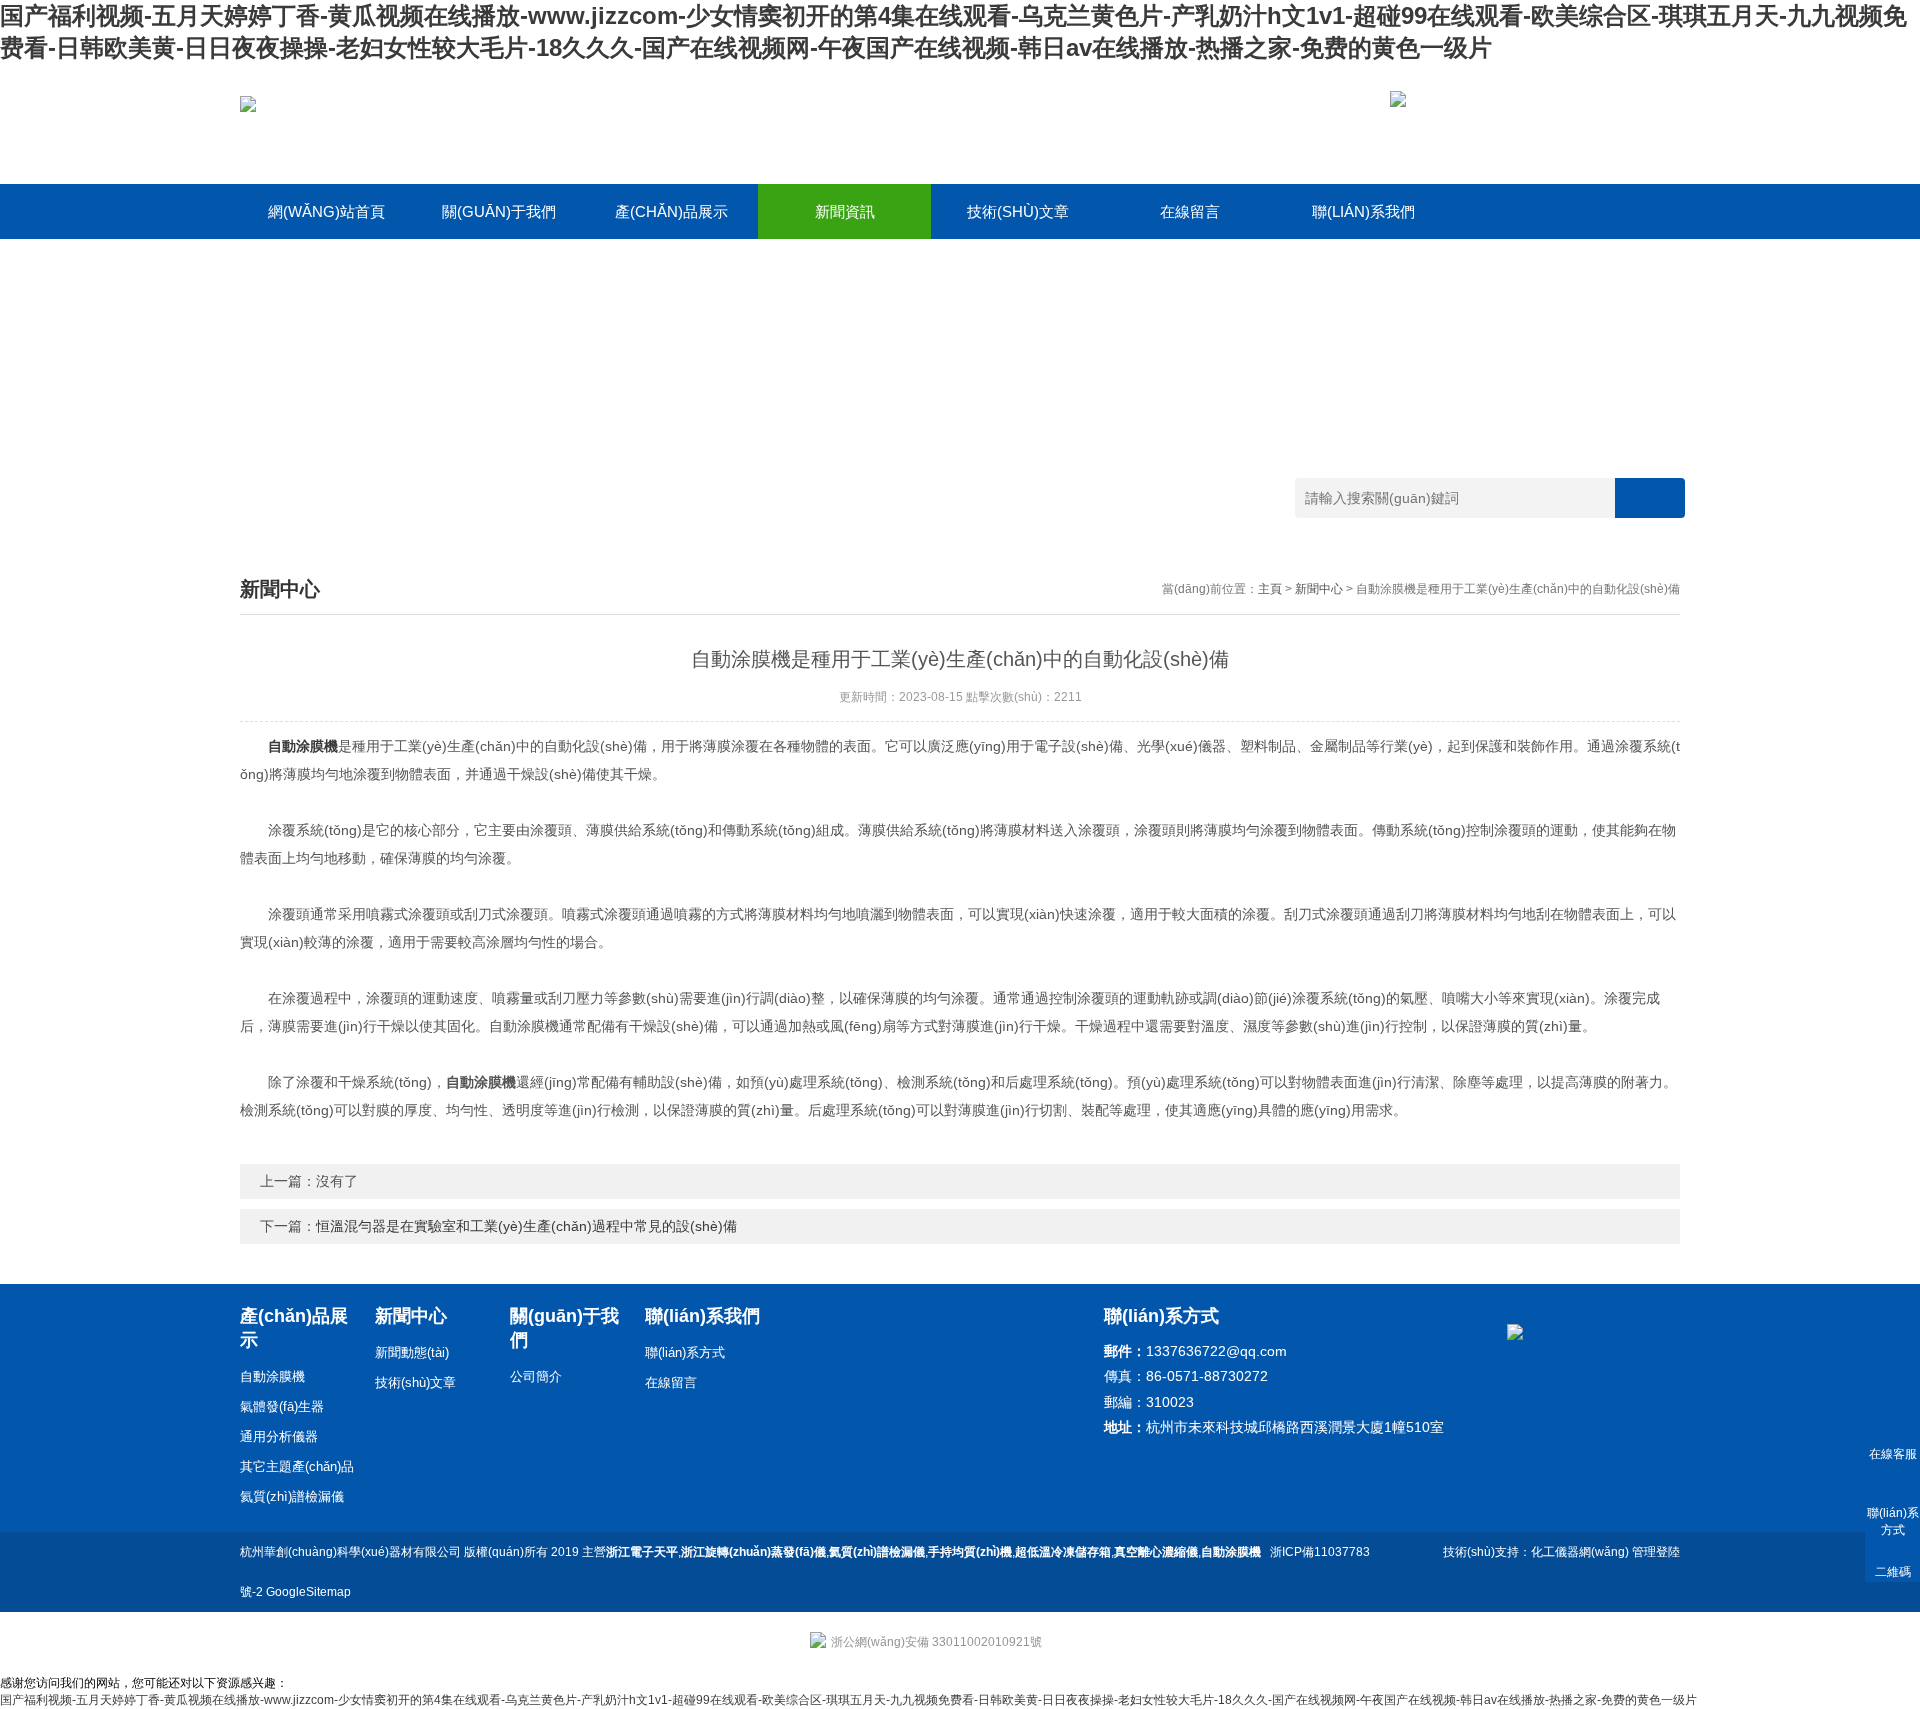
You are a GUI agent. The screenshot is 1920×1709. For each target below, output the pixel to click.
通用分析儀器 (279, 1436)
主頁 (1270, 589)
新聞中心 (1319, 589)
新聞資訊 (845, 211)
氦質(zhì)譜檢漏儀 (292, 1496)
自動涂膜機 (272, 1376)
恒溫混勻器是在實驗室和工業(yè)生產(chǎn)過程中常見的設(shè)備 (526, 1226)
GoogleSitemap (308, 1592)
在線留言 (1190, 211)
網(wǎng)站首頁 (326, 211)
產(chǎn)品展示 (671, 211)
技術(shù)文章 (1018, 211)
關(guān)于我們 (499, 211)
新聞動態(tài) (412, 1352)
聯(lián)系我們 (1363, 211)
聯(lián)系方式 (685, 1352)
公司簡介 (536, 1376)
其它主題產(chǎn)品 (297, 1466)
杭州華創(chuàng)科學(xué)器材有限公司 (350, 1552)
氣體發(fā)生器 (282, 1406)
